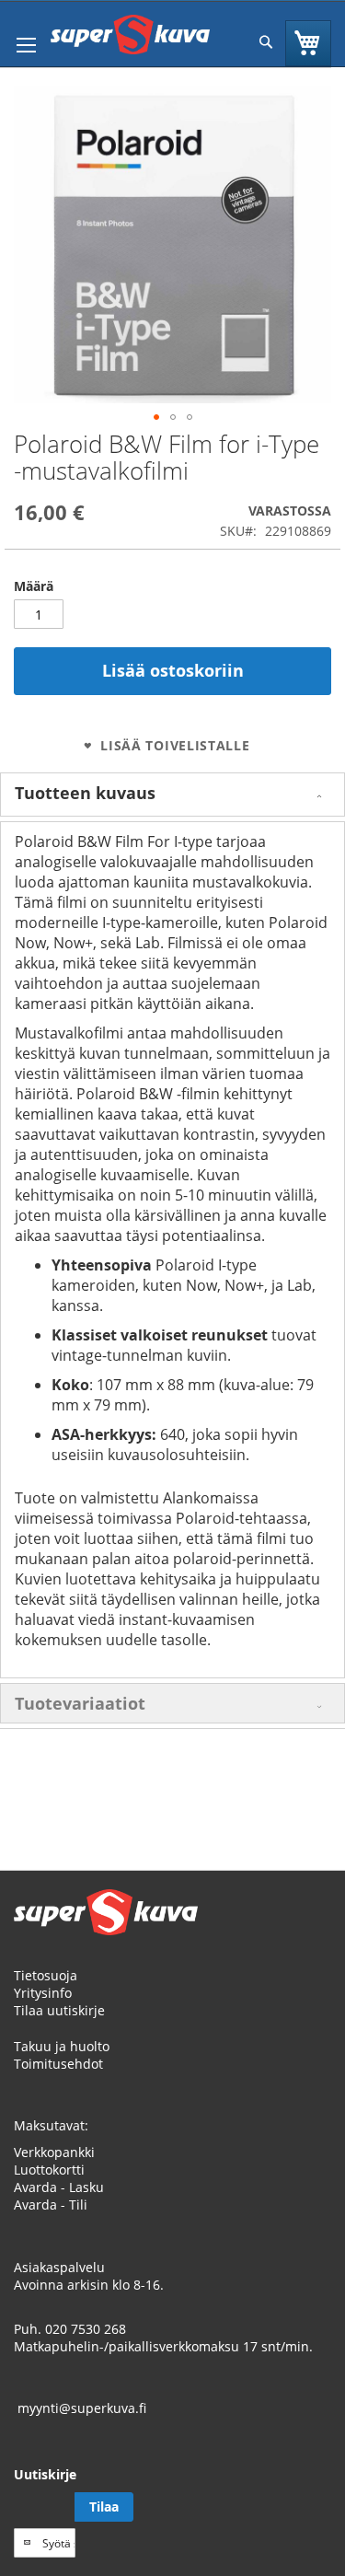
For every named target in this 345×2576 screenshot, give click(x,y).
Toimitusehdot (58, 2064)
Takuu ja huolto (62, 2046)
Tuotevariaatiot (80, 1703)
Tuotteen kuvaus (85, 793)
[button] (156, 417)
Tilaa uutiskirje (59, 2010)
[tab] (172, 795)
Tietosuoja (46, 1975)
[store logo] (130, 35)
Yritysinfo (43, 1993)
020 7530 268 (86, 2329)
